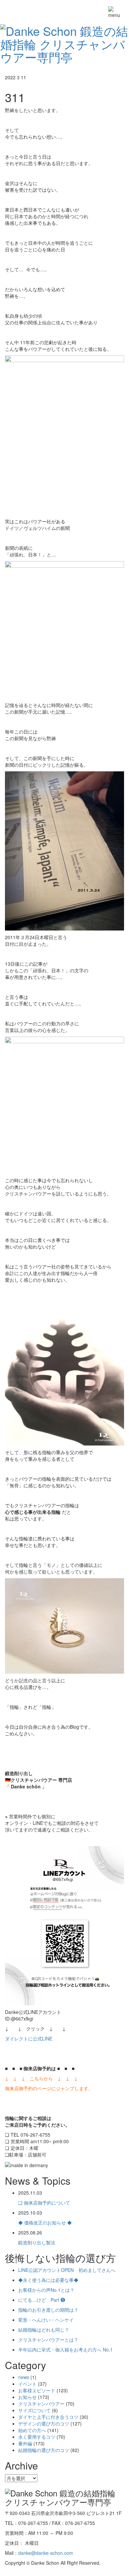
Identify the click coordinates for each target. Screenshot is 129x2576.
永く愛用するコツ (37, 2437)
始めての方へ (32, 2430)
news (24, 2377)
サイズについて (34, 2410)
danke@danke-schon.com (46, 2553)
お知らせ (27, 2397)
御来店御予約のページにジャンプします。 (49, 2088)
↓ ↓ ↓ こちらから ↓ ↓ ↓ (41, 2078)
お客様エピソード (37, 2390)
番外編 (25, 2443)
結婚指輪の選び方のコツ (44, 2450)
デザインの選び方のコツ (44, 2423)
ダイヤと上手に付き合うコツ (48, 2417)
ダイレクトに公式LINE (29, 2038)
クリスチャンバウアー (41, 2404)
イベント (27, 2384)
